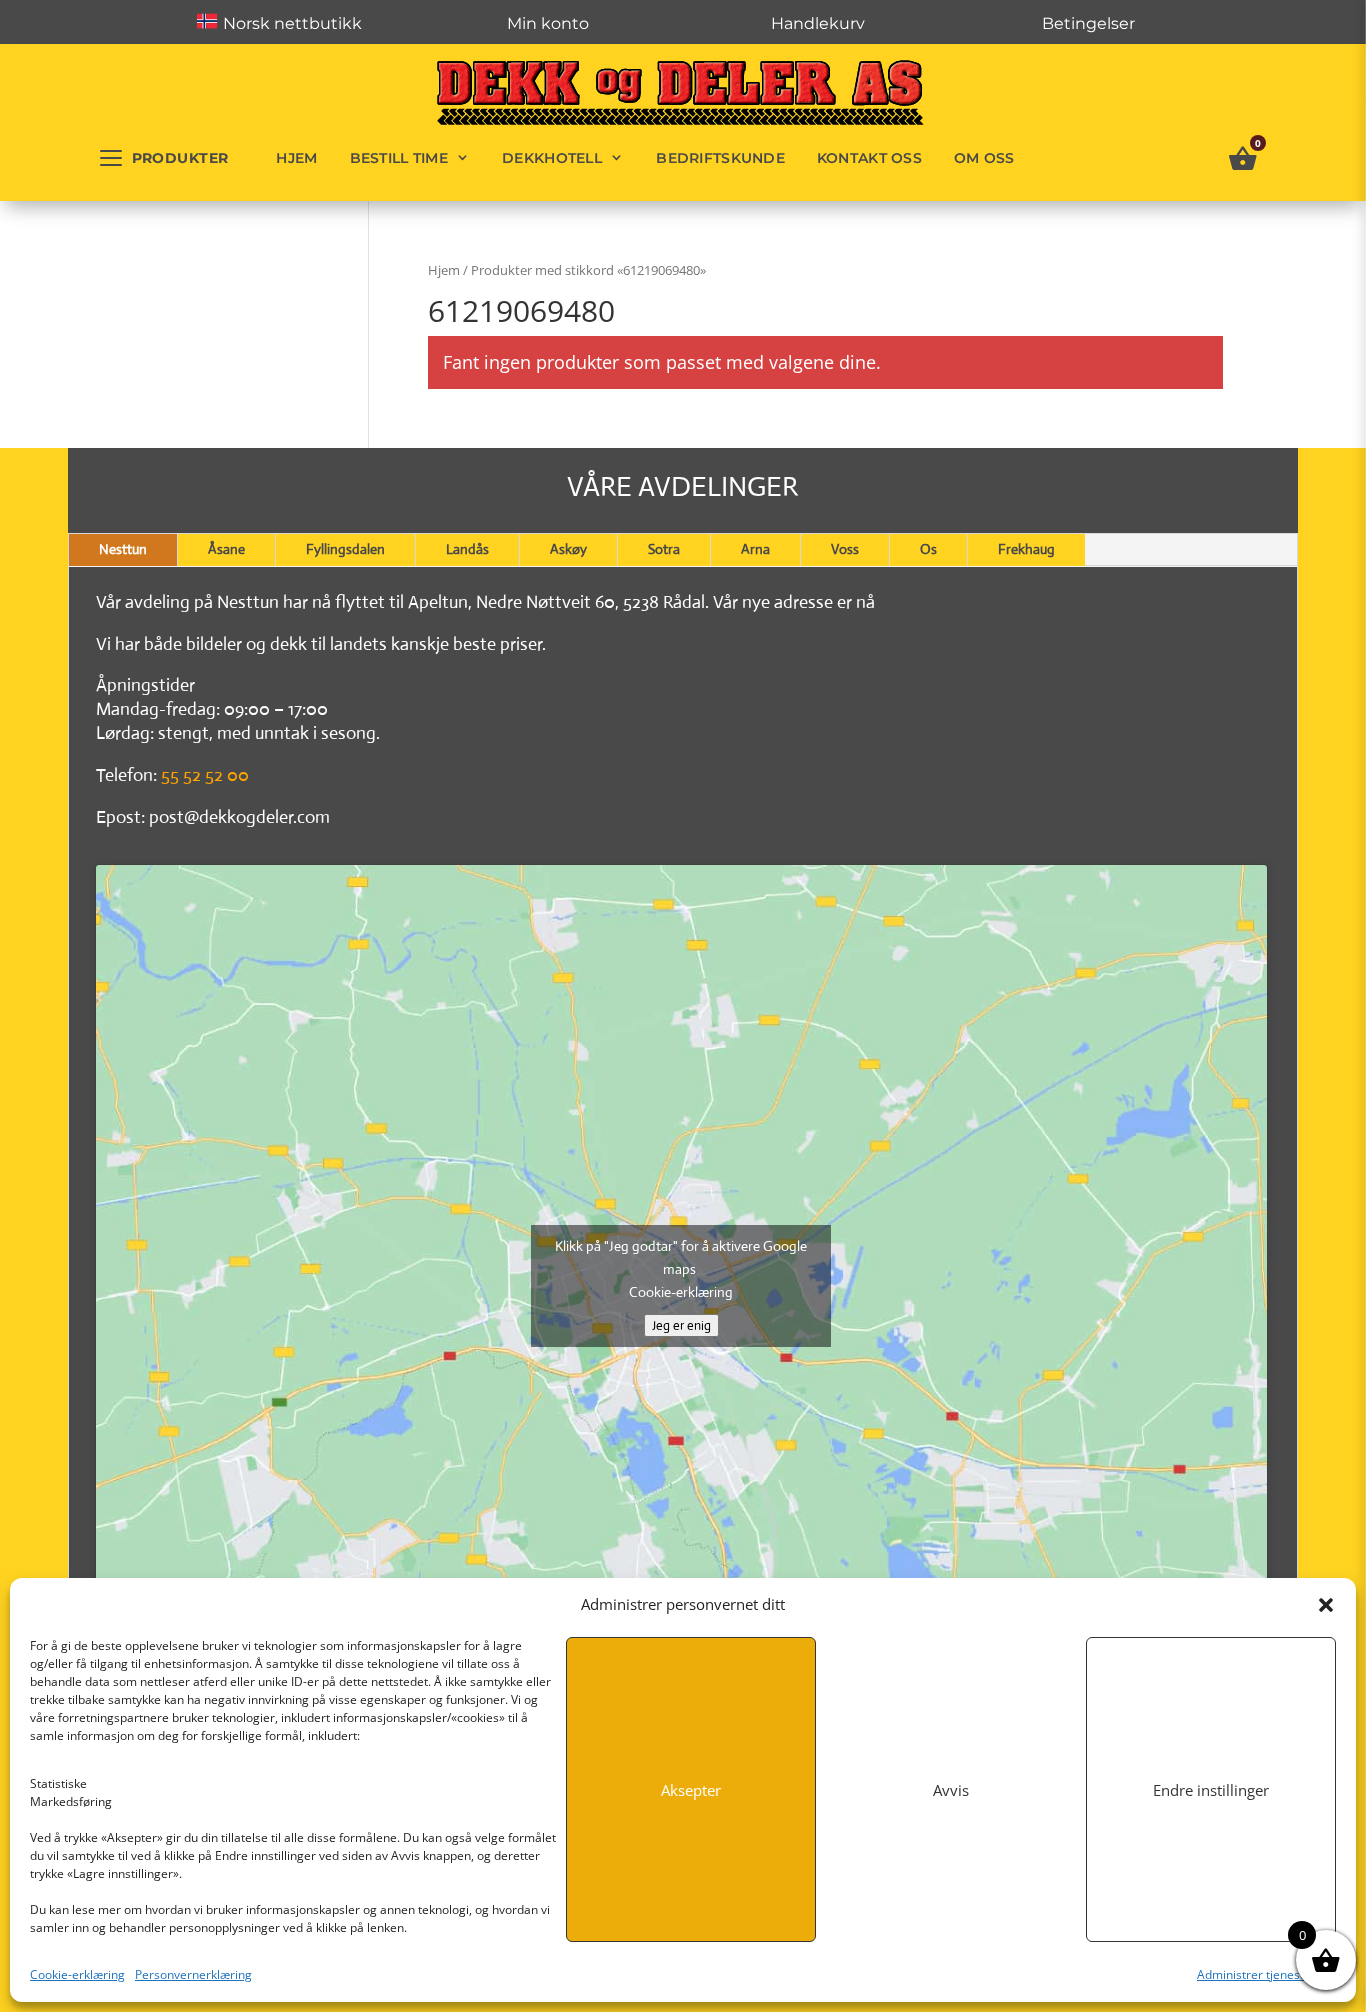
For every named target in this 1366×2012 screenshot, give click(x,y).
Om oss (984, 158)
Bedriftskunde (720, 158)
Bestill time (399, 158)
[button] (1326, 1605)
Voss (845, 549)
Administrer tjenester (1256, 1974)
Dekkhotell (552, 158)
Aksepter (691, 1790)
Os (928, 549)
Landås (467, 549)
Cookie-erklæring (77, 1974)
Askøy (568, 549)
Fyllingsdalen (345, 549)
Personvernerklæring (193, 1974)
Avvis (951, 1790)
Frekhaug (1026, 549)
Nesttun (123, 549)
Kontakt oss (869, 158)
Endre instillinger (1211, 1790)
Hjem (296, 158)
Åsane (226, 549)
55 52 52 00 (205, 775)
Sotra (664, 549)
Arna (755, 549)
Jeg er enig (681, 1325)
